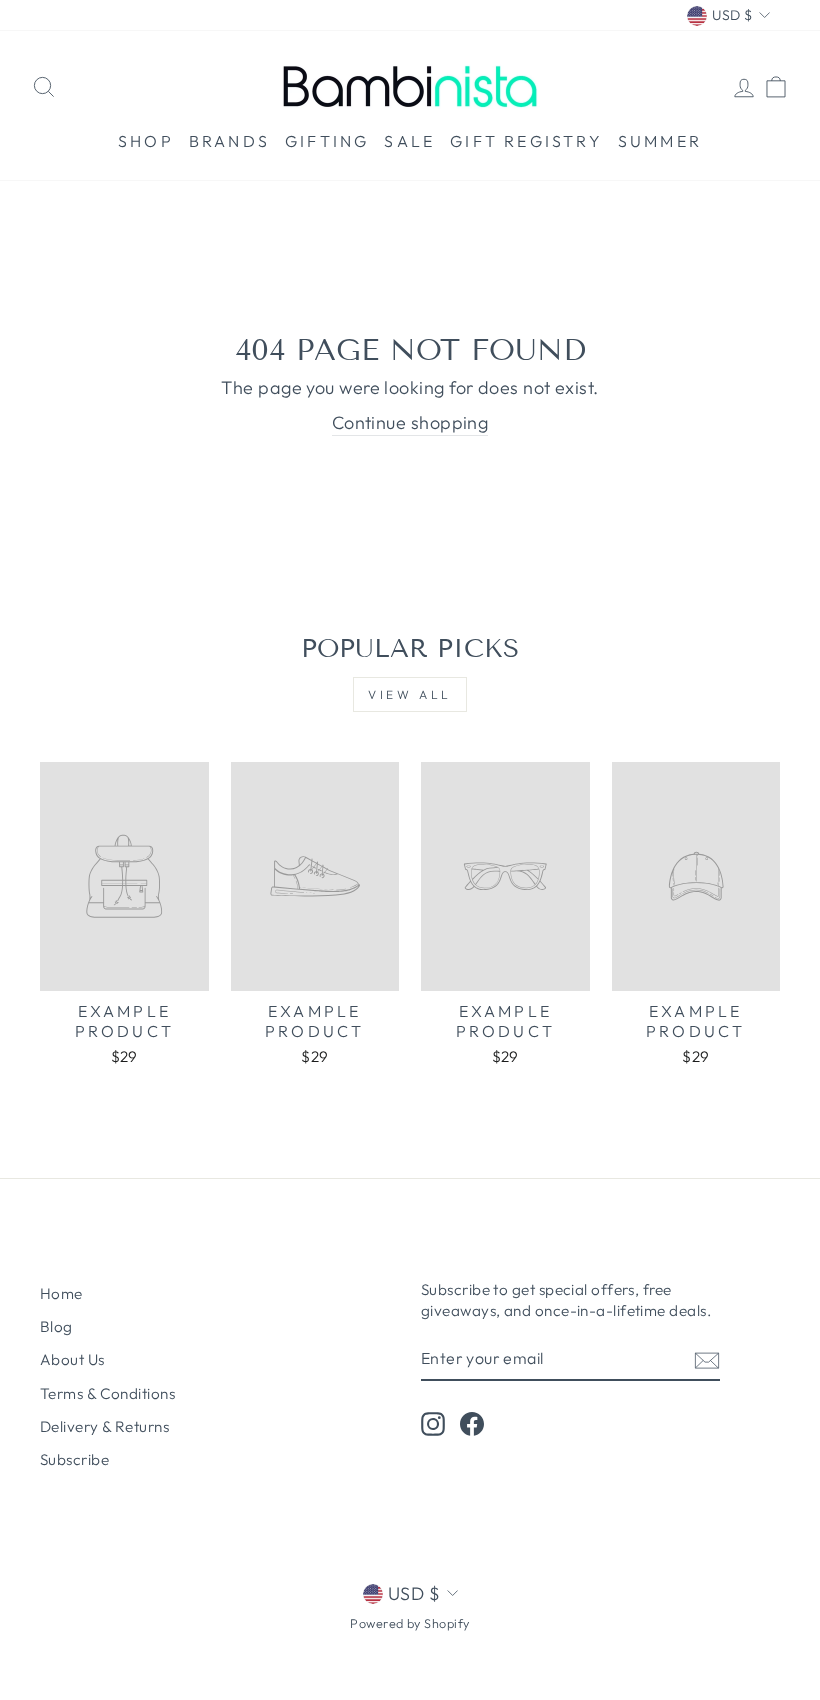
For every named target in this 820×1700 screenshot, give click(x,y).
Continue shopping (410, 422)
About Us (72, 1359)
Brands (229, 141)
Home (61, 1293)
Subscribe (74, 1459)
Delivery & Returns (104, 1426)
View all (410, 694)
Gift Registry (526, 141)
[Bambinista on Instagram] (433, 1423)
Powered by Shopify (409, 1623)
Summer (660, 141)
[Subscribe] (707, 1359)
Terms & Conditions (107, 1393)
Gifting (327, 141)
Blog (56, 1326)
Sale (409, 141)
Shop (146, 141)
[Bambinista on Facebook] (472, 1423)
